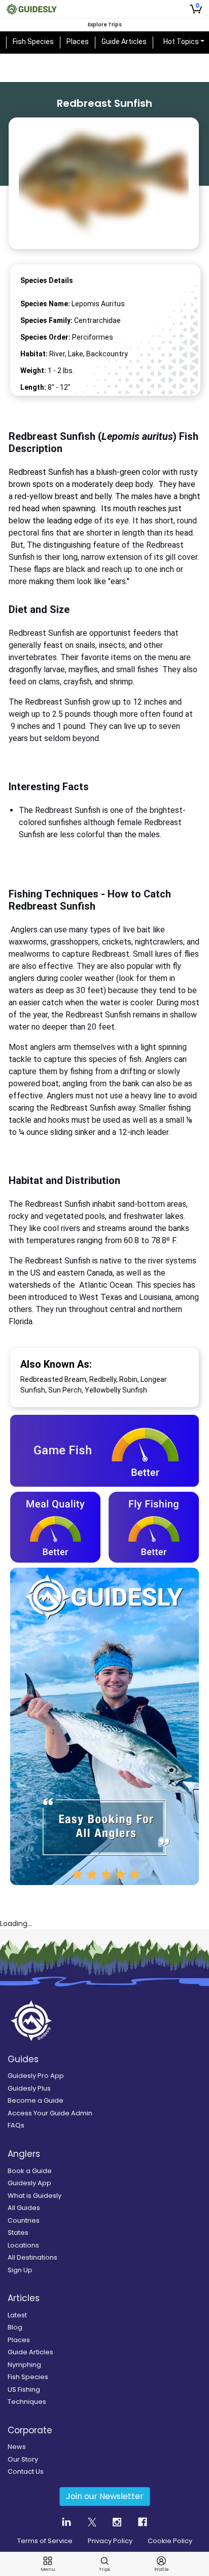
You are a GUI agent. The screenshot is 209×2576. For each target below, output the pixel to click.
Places (85, 42)
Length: (33, 387)
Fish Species (40, 42)
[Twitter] (92, 2364)
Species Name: (45, 304)
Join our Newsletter (105, 2339)
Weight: (33, 371)
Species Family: (46, 320)
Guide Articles (131, 42)
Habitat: (34, 354)
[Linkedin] (66, 2364)
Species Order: (45, 337)
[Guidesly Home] (31, 9)
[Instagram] (117, 2364)
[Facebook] (143, 2364)
